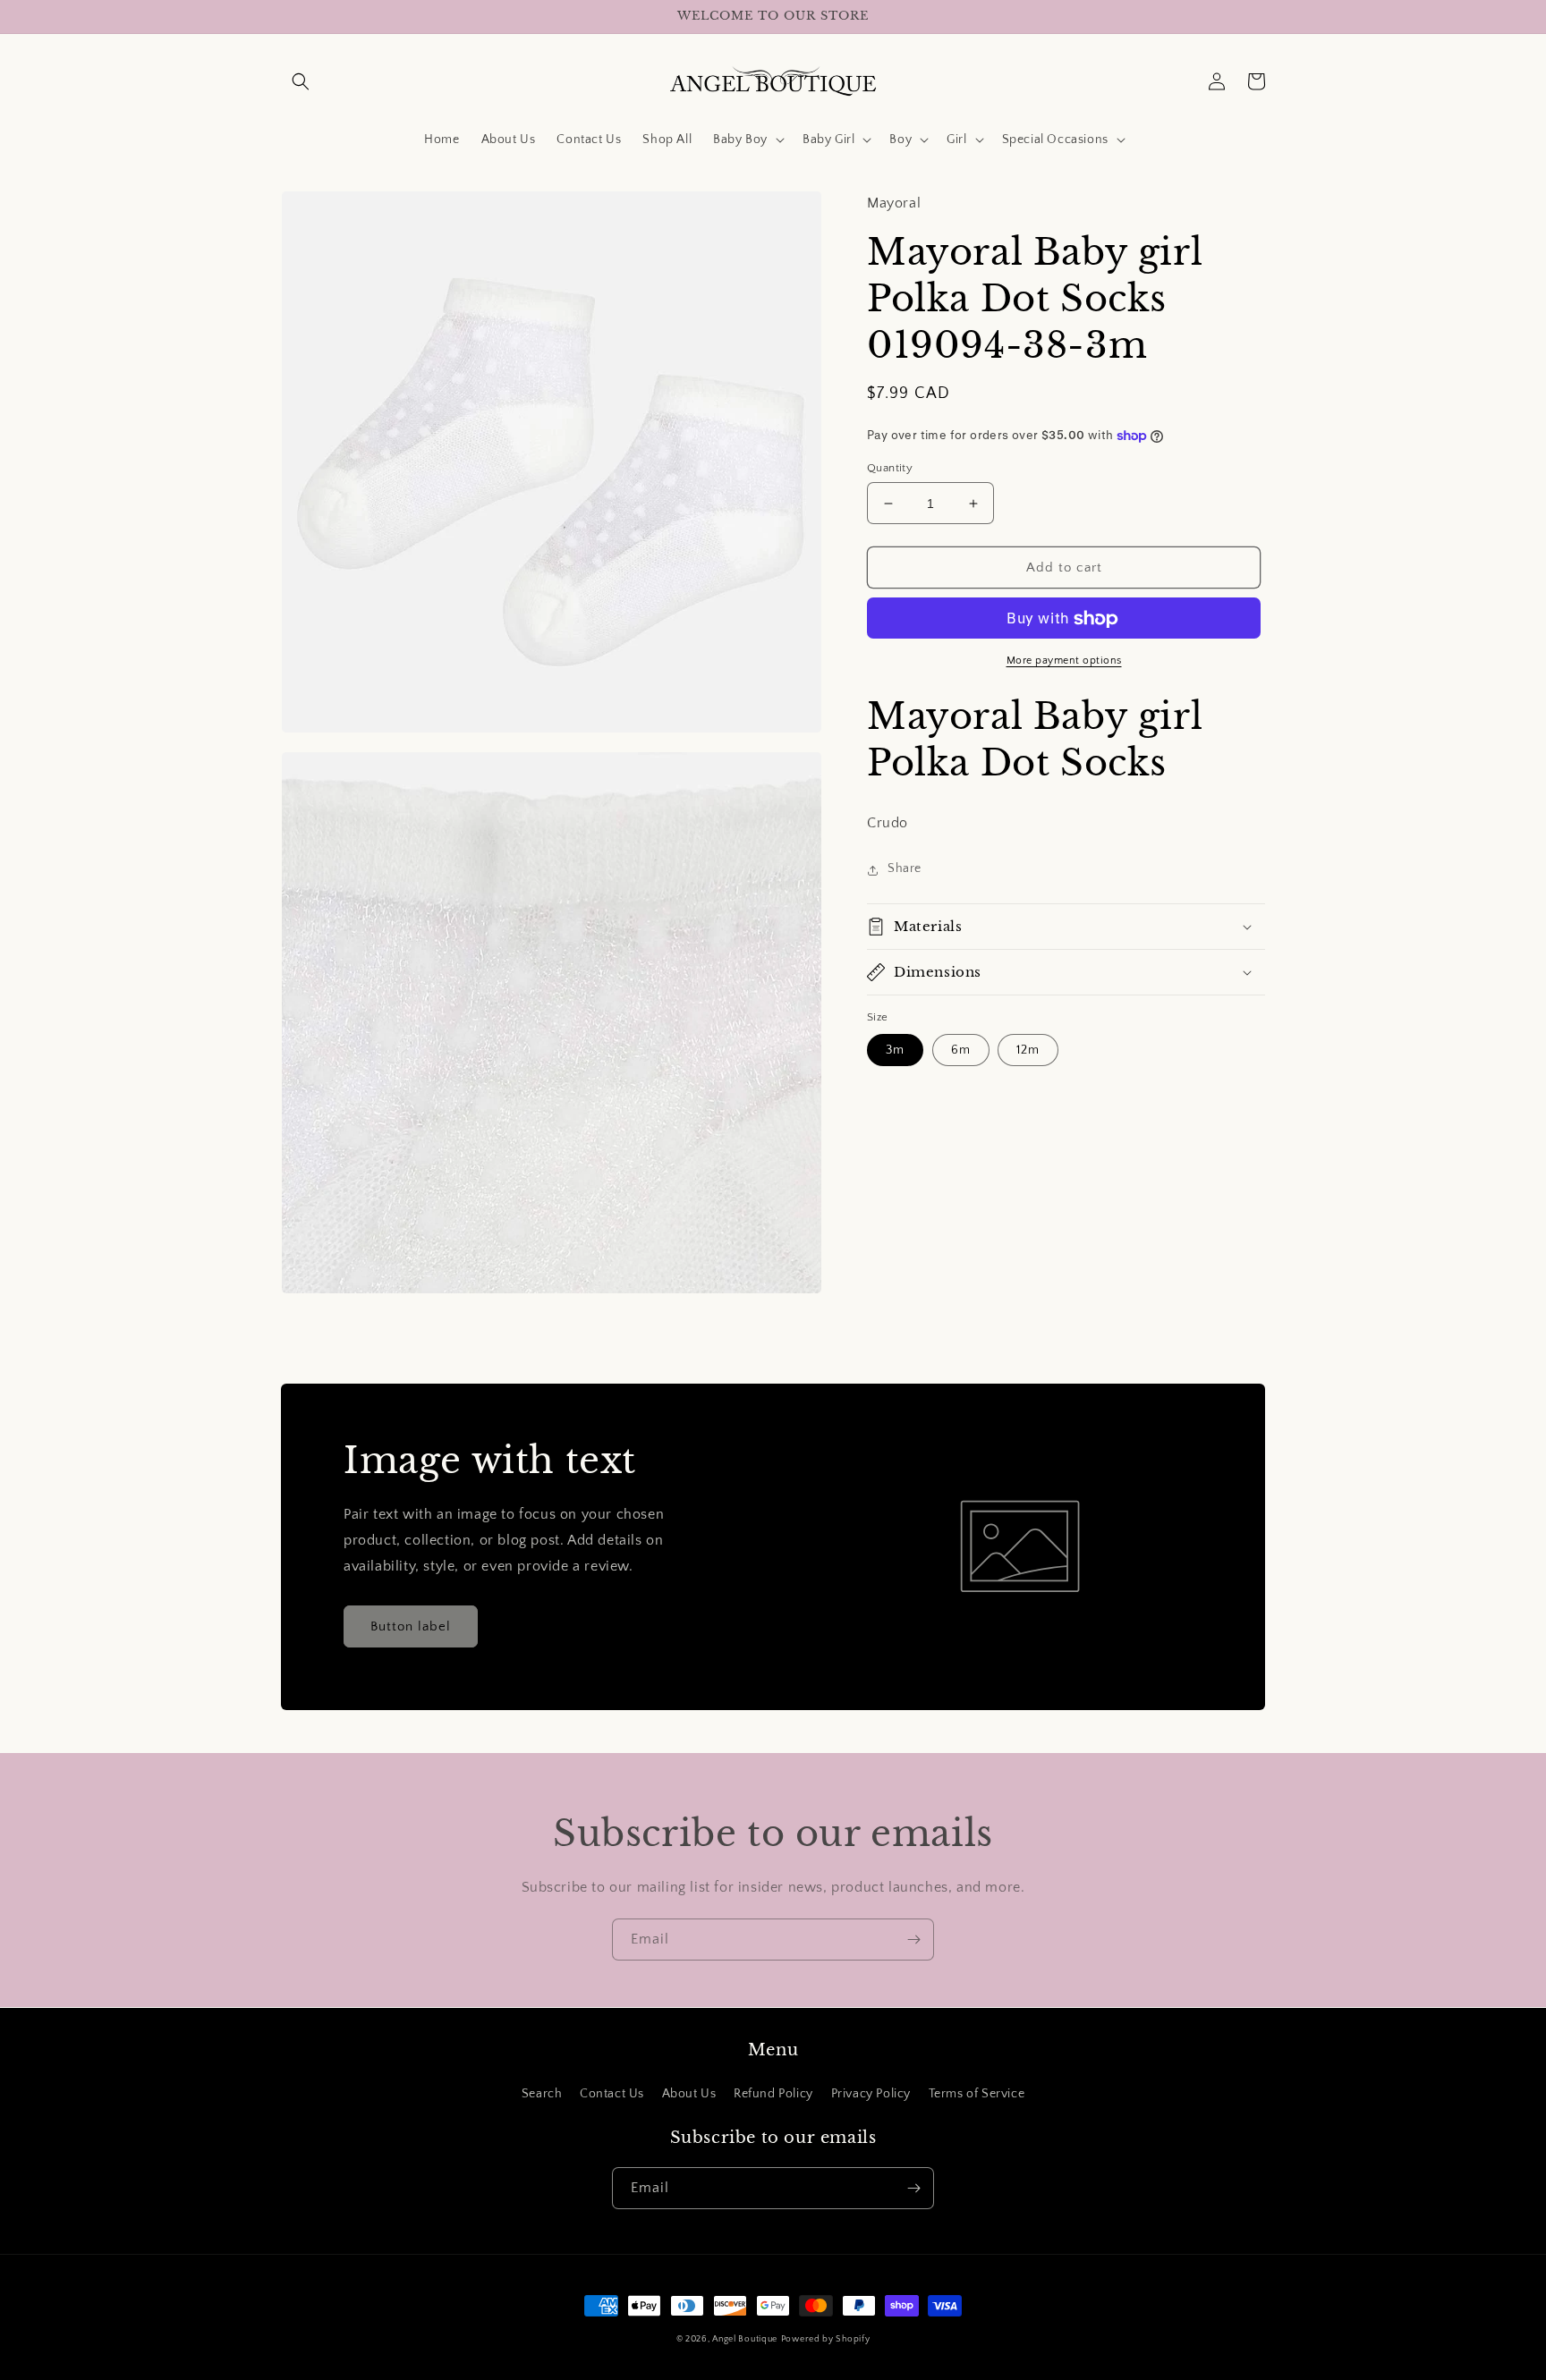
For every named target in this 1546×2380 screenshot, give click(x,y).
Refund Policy (773, 2094)
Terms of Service (977, 2094)
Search (542, 2094)
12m (1028, 1051)
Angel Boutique (745, 2339)
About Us (689, 2094)
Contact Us (612, 2094)
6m (961, 1051)
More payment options (1064, 661)
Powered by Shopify (826, 2339)
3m (895, 1051)
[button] (301, 81)
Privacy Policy (871, 2094)
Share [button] (905, 869)
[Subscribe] (913, 1940)
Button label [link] (411, 1626)
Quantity (890, 468)
